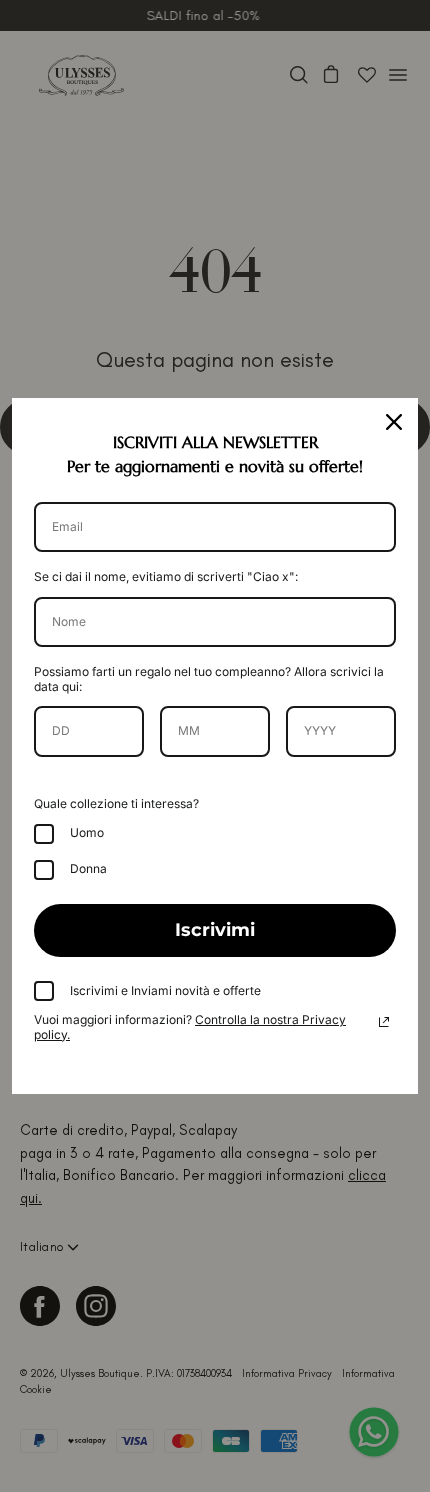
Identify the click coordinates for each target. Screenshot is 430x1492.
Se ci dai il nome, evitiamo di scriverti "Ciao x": (166, 576)
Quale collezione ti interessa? (116, 803)
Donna (88, 868)
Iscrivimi (215, 930)
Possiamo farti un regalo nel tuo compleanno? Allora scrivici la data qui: (209, 678)
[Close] (394, 422)
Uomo (87, 832)
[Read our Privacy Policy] (384, 1022)
